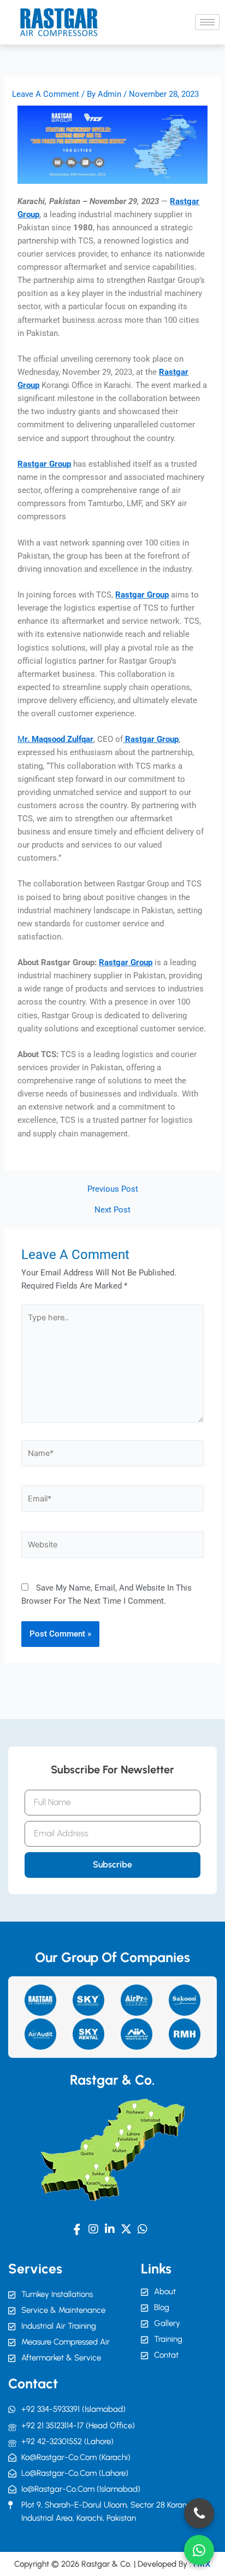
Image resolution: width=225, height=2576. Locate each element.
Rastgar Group (44, 464)
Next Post (112, 1210)
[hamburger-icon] (207, 22)
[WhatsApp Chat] (199, 2550)
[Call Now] (199, 2513)
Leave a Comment (46, 94)
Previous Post (113, 1189)
